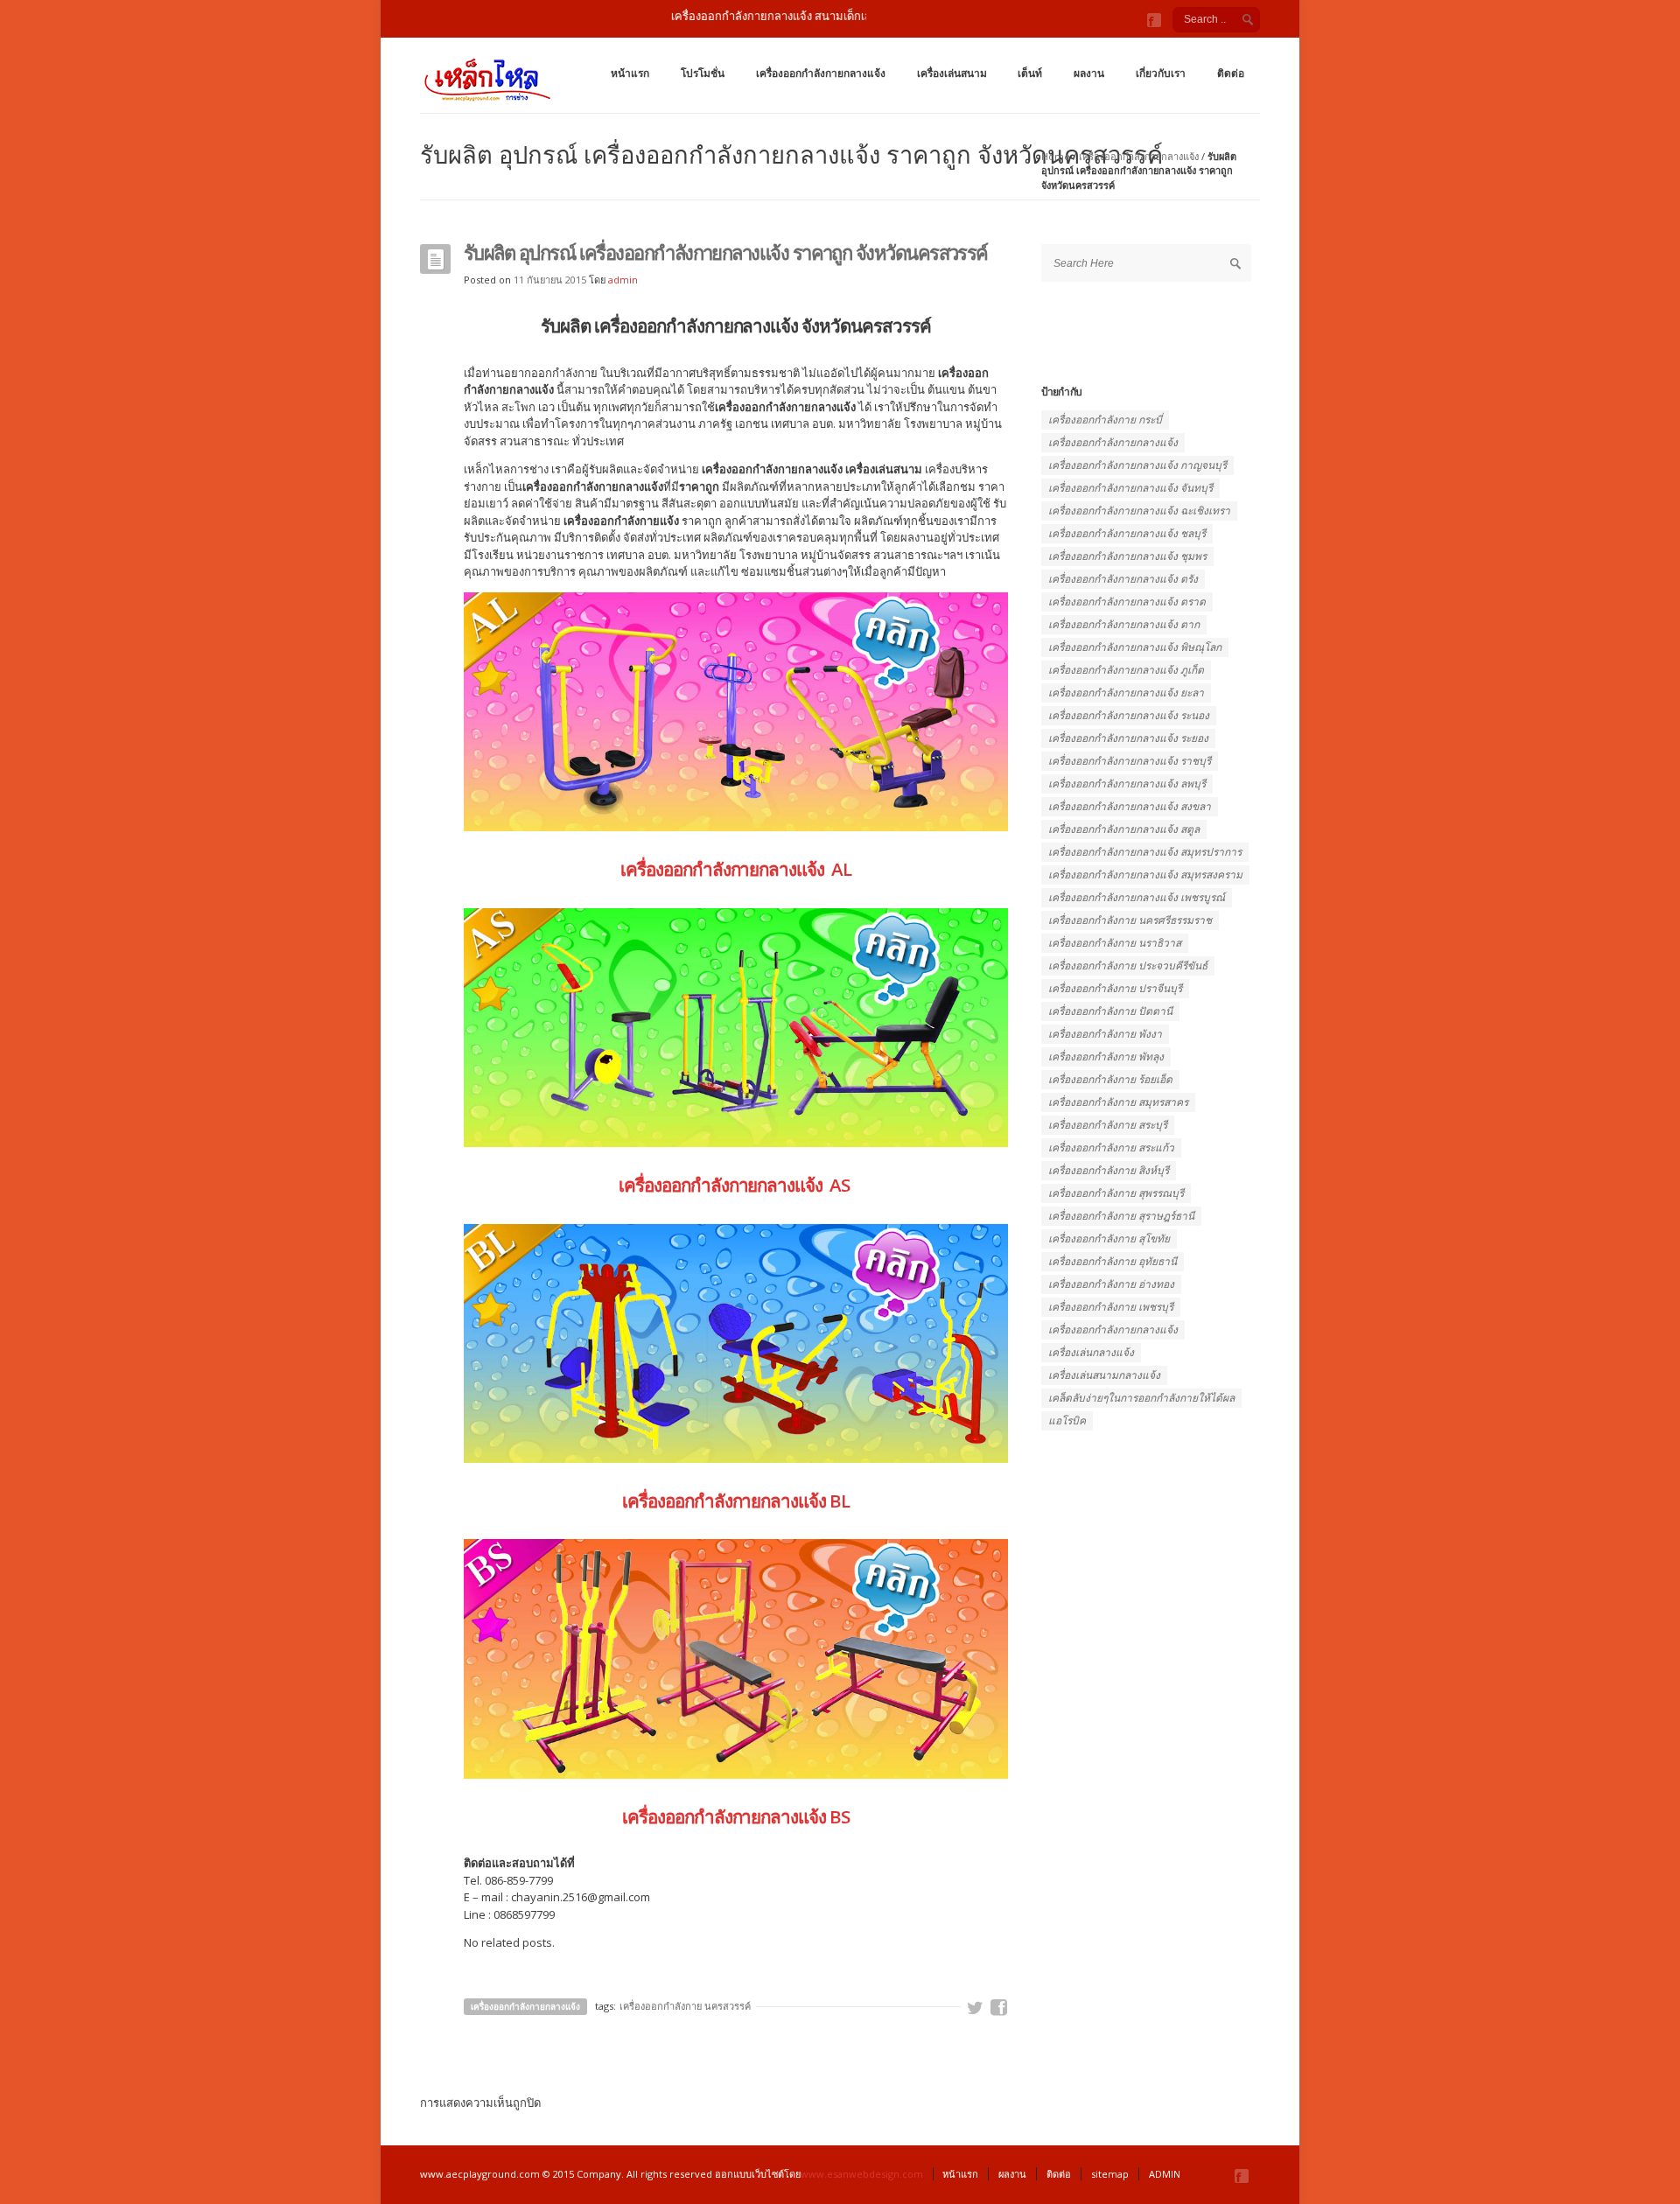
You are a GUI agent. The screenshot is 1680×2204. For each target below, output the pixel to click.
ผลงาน (1089, 73)
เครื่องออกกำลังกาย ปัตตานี (1110, 1011)
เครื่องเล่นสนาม (952, 73)
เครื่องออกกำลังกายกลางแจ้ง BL (736, 1501)
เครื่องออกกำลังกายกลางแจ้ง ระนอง (1129, 715)
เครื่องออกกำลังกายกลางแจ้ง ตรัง (1123, 579)
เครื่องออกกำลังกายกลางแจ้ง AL (736, 869)
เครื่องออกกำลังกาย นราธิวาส (1115, 943)
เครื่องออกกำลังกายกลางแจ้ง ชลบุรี (1127, 533)
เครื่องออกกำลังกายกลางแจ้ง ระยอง (1128, 738)
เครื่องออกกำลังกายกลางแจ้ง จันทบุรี (1130, 488)
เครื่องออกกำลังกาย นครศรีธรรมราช (1130, 920)
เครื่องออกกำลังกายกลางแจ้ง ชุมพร (1127, 556)
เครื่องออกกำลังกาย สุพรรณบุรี (1116, 1193)
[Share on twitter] (976, 2008)
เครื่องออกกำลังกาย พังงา (1105, 1034)
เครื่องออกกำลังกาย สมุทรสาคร (1118, 1102)
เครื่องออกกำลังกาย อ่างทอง (1111, 1284)
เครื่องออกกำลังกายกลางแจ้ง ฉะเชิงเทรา (1139, 511)
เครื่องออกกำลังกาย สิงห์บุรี (1109, 1170)
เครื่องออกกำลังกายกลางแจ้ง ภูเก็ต (1126, 670)
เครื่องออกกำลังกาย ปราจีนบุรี (1115, 988)
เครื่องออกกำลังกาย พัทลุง (1106, 1057)
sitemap (1110, 2174)
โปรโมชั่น (703, 73)
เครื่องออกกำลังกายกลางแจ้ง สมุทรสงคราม (1145, 875)
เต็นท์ (1030, 73)
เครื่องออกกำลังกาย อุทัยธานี (1113, 1261)
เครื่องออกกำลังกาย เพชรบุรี (1111, 1307)
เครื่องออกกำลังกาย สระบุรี (1108, 1125)
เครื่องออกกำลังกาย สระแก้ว (1111, 1147)
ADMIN (1165, 2174)
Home (1056, 156)
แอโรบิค (1067, 1420)
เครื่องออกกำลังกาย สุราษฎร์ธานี (1121, 1216)
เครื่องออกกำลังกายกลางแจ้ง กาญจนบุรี (1137, 465)
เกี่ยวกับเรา (1161, 73)
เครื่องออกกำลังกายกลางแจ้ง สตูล (1124, 829)
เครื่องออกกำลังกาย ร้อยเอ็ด (1110, 1079)
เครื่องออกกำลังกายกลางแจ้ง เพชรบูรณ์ (1137, 897)
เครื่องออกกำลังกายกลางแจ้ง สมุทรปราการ (1145, 852)
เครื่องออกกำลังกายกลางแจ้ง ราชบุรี (1130, 761)
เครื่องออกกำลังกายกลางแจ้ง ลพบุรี (1127, 784)
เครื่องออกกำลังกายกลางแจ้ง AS (736, 1185)
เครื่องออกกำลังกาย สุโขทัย (1109, 1238)
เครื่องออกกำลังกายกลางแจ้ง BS (736, 1816)
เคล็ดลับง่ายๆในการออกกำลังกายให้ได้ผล (1141, 1398)
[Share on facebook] (999, 2008)
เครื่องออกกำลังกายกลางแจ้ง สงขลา (1130, 806)
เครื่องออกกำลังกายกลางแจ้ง (821, 73)
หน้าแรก (630, 73)
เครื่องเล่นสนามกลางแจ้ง (1104, 1375)
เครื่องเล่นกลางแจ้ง (1091, 1352)
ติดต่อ (1231, 73)
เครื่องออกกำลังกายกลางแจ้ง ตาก (1124, 624)
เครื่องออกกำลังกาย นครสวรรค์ (685, 2006)
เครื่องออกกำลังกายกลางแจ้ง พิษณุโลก (1135, 647)
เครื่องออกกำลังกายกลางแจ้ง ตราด (1127, 602)
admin (623, 280)
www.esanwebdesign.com (862, 2174)
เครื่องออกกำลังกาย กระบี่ (1105, 420)
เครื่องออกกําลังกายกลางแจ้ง (1113, 1329)
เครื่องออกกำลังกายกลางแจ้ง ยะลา (1126, 693)
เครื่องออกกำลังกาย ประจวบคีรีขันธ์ (1128, 966)
